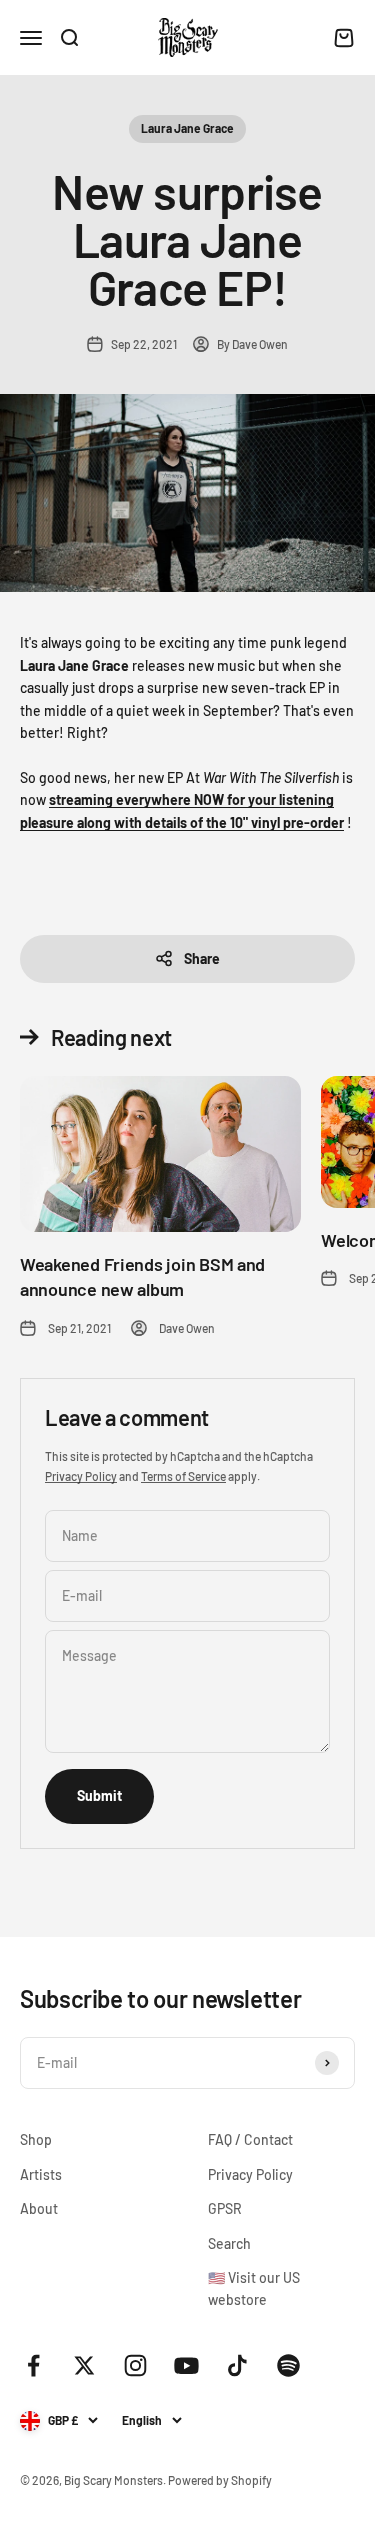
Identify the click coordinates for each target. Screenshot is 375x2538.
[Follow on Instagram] (135, 2365)
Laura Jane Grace (187, 128)
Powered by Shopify (220, 2480)
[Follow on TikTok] (237, 2365)
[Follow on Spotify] (288, 2365)
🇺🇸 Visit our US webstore (254, 2288)
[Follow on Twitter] (84, 2365)
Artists (41, 2174)
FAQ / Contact (250, 2139)
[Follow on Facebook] (33, 2365)
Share (202, 958)
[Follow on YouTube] (186, 2365)
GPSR (225, 2208)
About (39, 2208)
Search (229, 2243)
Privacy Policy (81, 1476)
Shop (36, 2139)
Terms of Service (183, 1476)
